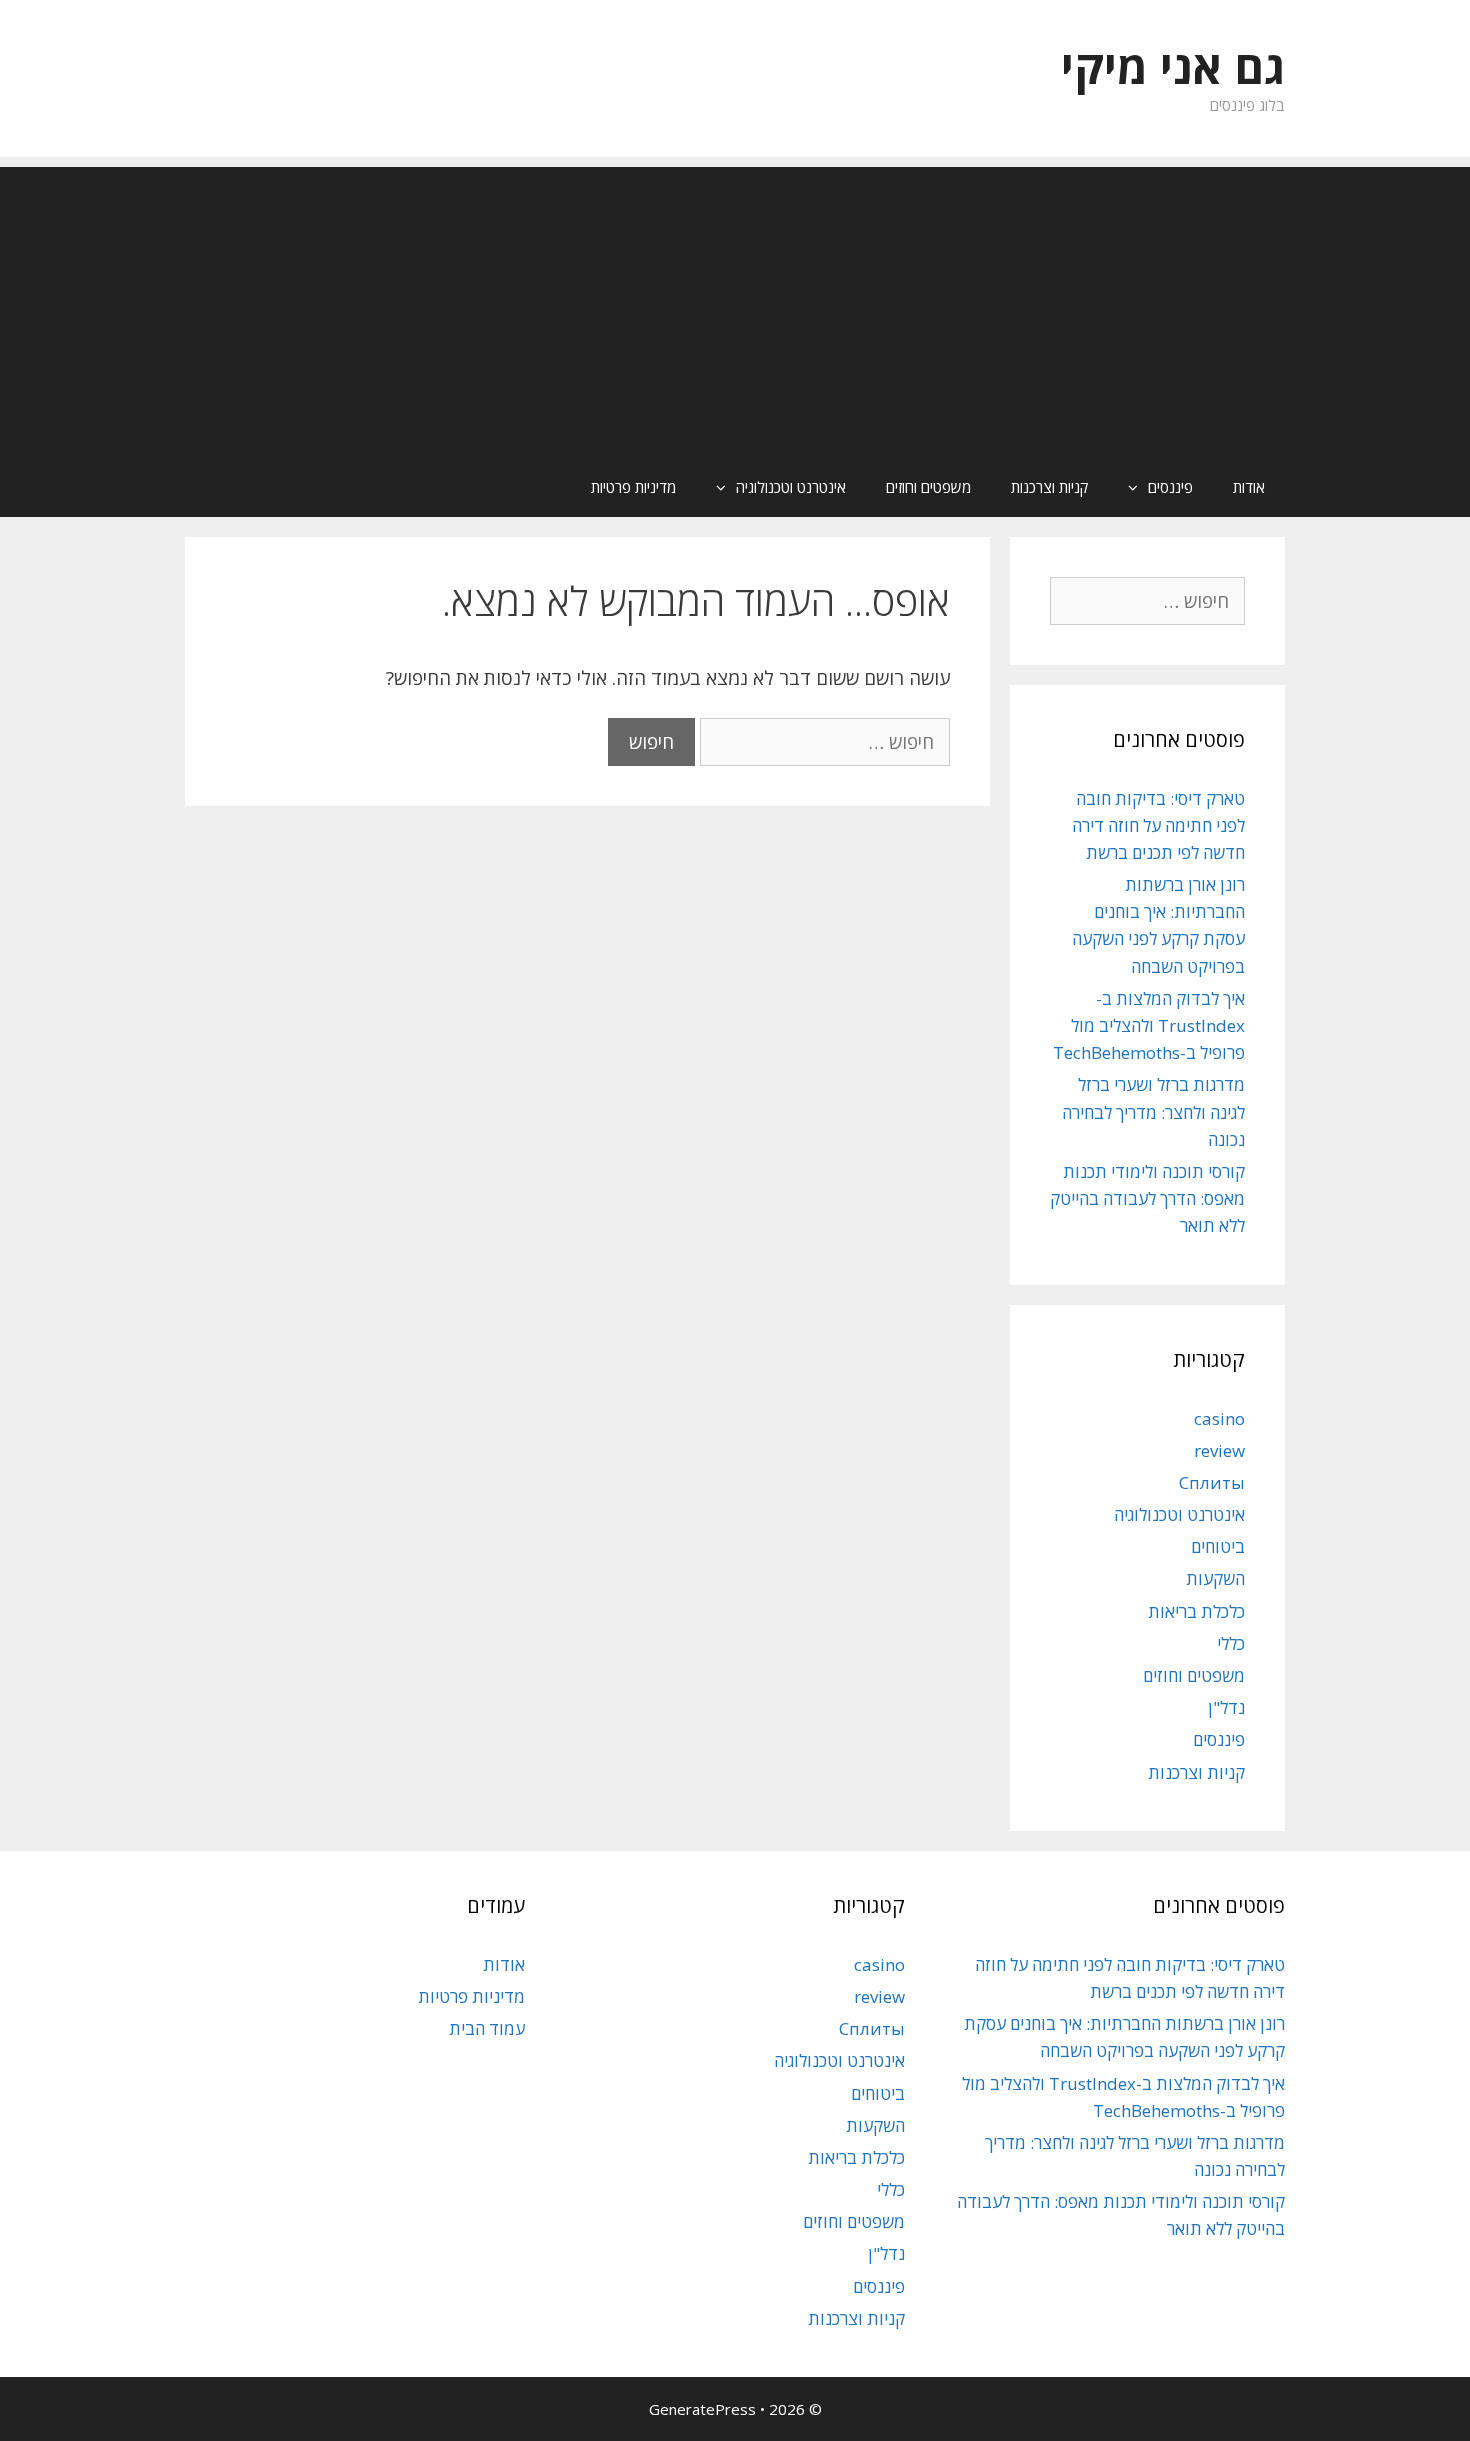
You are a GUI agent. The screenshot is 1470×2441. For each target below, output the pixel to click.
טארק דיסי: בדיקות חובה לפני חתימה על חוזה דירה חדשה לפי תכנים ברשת (1158, 825)
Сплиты (1212, 1482)
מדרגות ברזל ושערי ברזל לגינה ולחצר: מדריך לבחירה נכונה (1153, 1111)
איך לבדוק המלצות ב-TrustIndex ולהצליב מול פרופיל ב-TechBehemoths (1149, 1025)
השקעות (1215, 1578)
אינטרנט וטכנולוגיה (791, 487)
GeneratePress (702, 2409)
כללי (1231, 1643)
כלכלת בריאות (1196, 1611)
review (1219, 1450)
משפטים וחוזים (928, 487)
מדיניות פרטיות (633, 487)
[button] (1128, 487)
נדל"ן (1226, 1707)
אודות (1249, 487)
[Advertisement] (735, 307)
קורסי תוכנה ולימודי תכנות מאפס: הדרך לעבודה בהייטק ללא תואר (1147, 1198)
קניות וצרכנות (1049, 487)
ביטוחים (1218, 1546)
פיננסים (1170, 487)
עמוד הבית (487, 2028)
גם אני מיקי (1173, 66)
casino (1219, 1418)
